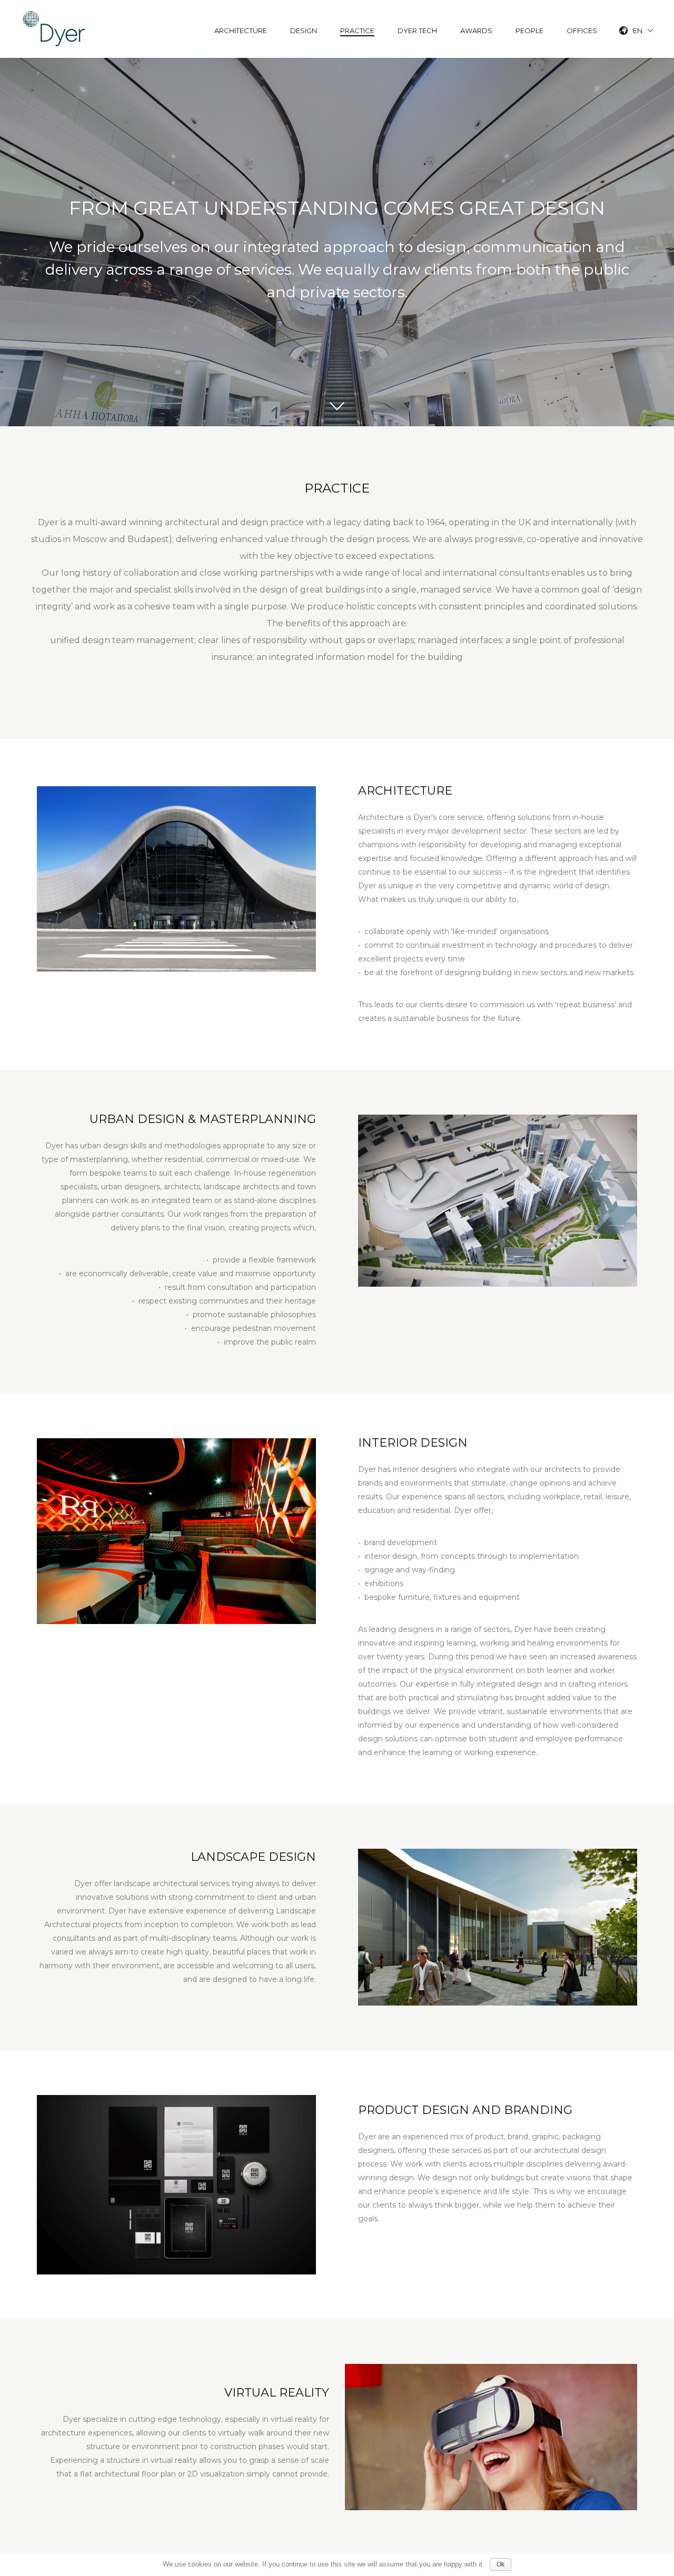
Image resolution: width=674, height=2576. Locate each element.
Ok (500, 2564)
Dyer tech (417, 31)
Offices (582, 31)
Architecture (241, 31)
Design (304, 31)
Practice (357, 31)
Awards (476, 31)
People (529, 31)
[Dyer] (54, 29)
